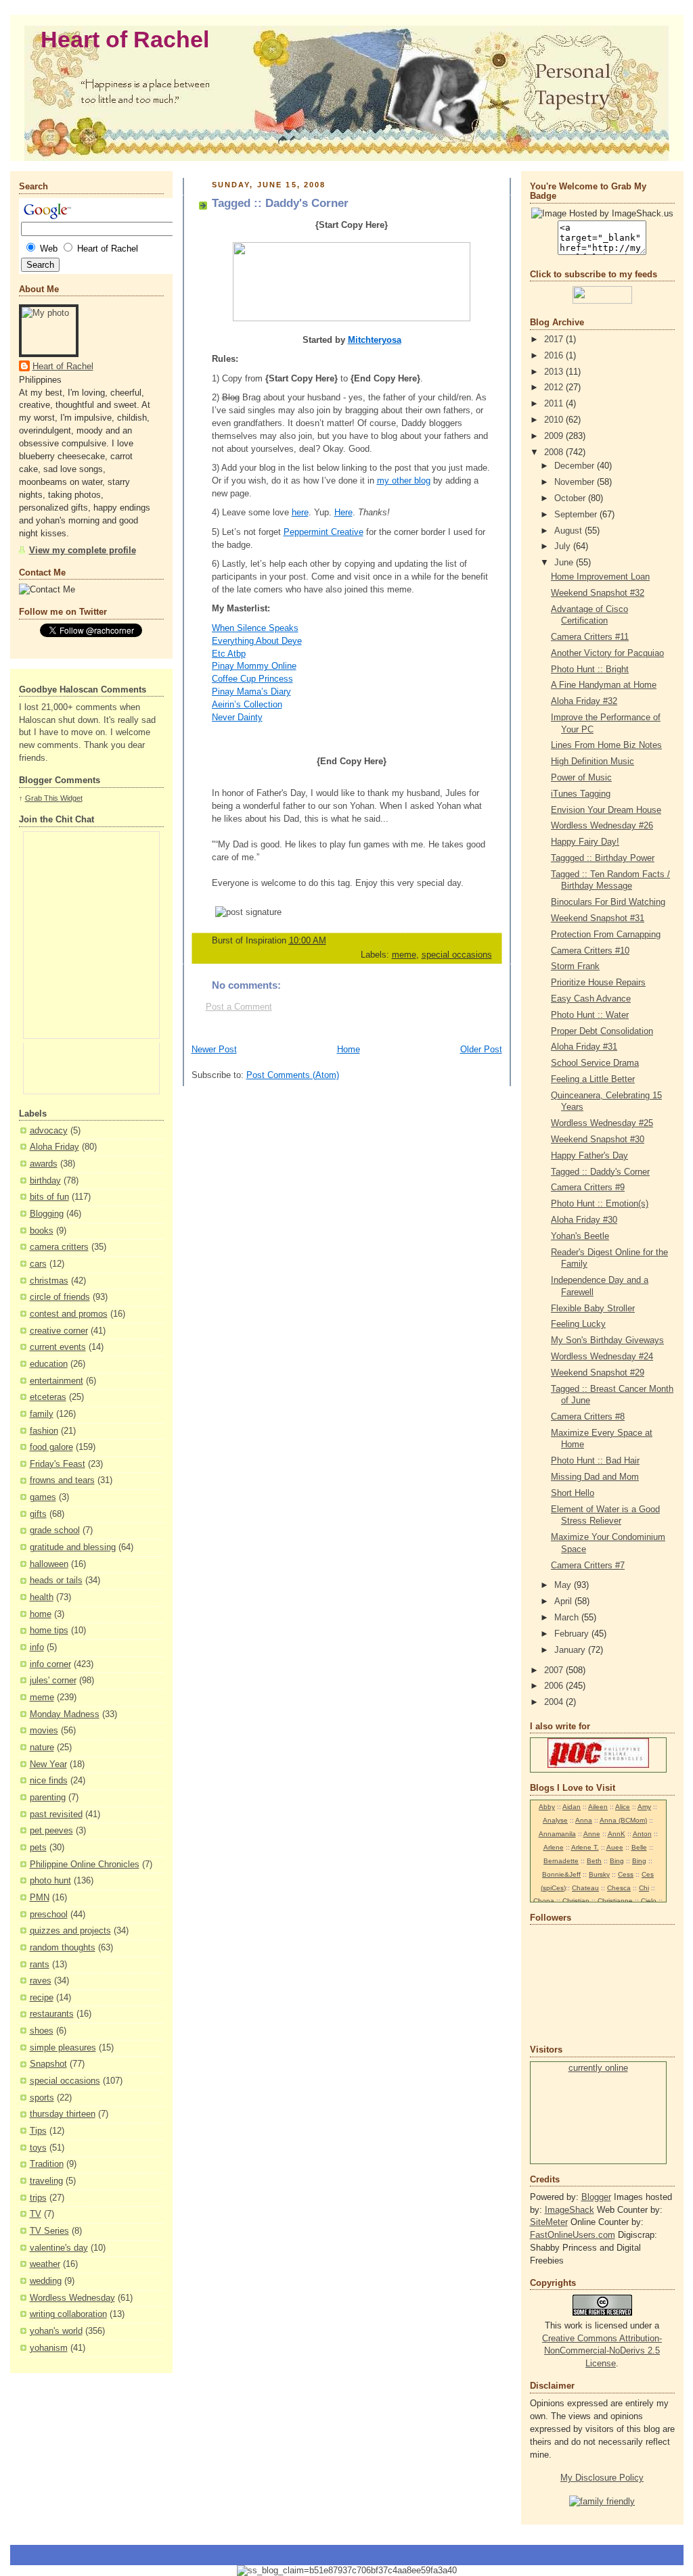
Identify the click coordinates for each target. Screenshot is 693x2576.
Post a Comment (239, 1007)
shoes (42, 2031)
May (564, 1585)
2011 (555, 404)
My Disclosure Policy (602, 2478)
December (576, 466)
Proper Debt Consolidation (602, 1031)
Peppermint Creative (323, 532)
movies (44, 1731)
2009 (555, 436)
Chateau (585, 1888)
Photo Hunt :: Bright (590, 670)
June (565, 563)
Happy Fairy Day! (585, 842)
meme (42, 1697)
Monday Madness (65, 1714)
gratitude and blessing (73, 1547)
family (42, 1414)
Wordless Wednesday (72, 2298)
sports (42, 2098)
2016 (555, 356)
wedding (46, 2281)
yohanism (49, 2348)
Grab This (43, 798)
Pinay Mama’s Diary (251, 692)
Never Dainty (237, 718)
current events (58, 1347)
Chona (544, 1901)
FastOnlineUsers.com (573, 2235)
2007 (555, 1670)
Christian (576, 1901)
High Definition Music (593, 762)
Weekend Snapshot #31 (598, 918)
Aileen (598, 1807)
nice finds (49, 1781)
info (37, 1647)
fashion (44, 1431)
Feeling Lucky (578, 1324)
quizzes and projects (70, 1931)
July (564, 546)
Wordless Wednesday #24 (602, 1357)
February (573, 1634)
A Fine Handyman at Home (604, 685)
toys (38, 2148)
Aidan (572, 1807)
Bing (617, 1861)
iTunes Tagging (581, 794)
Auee (615, 1847)
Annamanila (557, 1834)
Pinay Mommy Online (254, 666)
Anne (592, 1834)
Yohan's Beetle (580, 1236)
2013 (555, 372)
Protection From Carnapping (606, 935)
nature (42, 1748)
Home (349, 1050)
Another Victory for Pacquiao (607, 653)
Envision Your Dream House (606, 810)
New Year (48, 1764)
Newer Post (214, 1050)
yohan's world (56, 2331)
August (569, 531)
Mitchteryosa (375, 340)
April (564, 1601)
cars (38, 1264)
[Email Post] (479, 941)
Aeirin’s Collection (247, 705)
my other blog (404, 481)
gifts (38, 1514)
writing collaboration (68, 2314)
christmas (49, 1281)
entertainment (57, 1381)
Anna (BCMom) (623, 1820)
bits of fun (49, 1197)
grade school (55, 1530)
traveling (46, 2181)
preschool (49, 1915)
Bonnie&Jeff (561, 1874)
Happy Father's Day (589, 1156)
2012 (555, 388)
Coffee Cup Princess (252, 679)
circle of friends (60, 1297)
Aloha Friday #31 (584, 1047)
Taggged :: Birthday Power (603, 858)
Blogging (47, 1214)
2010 (555, 420)
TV (36, 2214)
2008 (555, 452)
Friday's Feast (58, 1464)
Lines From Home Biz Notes (606, 745)
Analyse (555, 1820)
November (576, 482)
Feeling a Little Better (593, 1079)
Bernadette (561, 1861)
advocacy (49, 1131)
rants (40, 1965)
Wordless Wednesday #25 (602, 1123)
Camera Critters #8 (588, 1417)
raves (41, 1981)
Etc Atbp (229, 654)
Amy (644, 1807)
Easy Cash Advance (591, 999)
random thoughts (63, 1948)
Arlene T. (585, 1847)
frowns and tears (62, 1480)
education (49, 1364)
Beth (594, 1861)
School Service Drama (595, 1063)
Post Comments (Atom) (293, 1075)
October (571, 498)
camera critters (59, 1247)
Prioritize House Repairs (598, 983)
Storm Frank (575, 966)
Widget (71, 798)
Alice (623, 1807)
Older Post (481, 1050)
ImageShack (569, 2210)
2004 (555, 1702)
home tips (49, 1631)
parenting (48, 1798)
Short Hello (573, 1493)
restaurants (52, 2014)
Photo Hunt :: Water (590, 1015)
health (42, 1597)
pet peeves (51, 1831)
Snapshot (48, 2064)
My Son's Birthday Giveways (607, 1340)
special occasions (65, 2081)
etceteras (48, 1397)
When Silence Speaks (255, 628)
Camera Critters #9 (588, 1188)
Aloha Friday (54, 1147)
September (577, 515)
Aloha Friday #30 (584, 1220)
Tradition (47, 2164)
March (568, 1618)
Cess (626, 1874)
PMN (40, 1898)
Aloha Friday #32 (584, 701)
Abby (547, 1807)
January (571, 1650)
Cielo (649, 1901)
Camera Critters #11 (590, 637)
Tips (38, 2131)
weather (45, 2264)
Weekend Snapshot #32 (598, 593)
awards (44, 1164)
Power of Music (581, 778)
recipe (42, 1998)
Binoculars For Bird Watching (608, 902)
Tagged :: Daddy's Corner (600, 1172)
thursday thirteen (63, 2114)
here (300, 513)
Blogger (596, 2197)
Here (343, 513)
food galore (51, 1447)
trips (38, 2198)
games (43, 1497)
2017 (555, 339)
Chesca (619, 1888)
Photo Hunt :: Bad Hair (595, 1461)
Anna (584, 1820)
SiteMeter (549, 2222)
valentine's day (59, 2248)
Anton (642, 1834)
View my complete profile (83, 551)
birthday (45, 1181)
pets (38, 1848)
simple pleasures (63, 2048)
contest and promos (69, 1314)
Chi (644, 1888)
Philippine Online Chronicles (85, 1865)
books (42, 1231)
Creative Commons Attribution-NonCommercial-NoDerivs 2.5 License (602, 2351)
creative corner (59, 1331)
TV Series (49, 2231)
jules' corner (53, 1681)
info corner (50, 1664)
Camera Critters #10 (590, 951)
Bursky (599, 1874)
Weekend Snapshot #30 (598, 1140)
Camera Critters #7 (588, 1566)
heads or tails (56, 1580)
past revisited (56, 1814)
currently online (598, 2068)
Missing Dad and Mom (595, 1477)
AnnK (617, 1834)
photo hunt (50, 1881)
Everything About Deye (257, 641)
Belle (639, 1847)
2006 (555, 1686)
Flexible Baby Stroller (593, 1309)
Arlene (554, 1847)
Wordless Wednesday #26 (602, 826)
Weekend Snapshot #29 (598, 1373)
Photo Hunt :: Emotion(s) (600, 1204)
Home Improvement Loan (600, 577)
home (41, 1614)
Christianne (615, 1901)
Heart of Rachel (125, 40)
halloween (49, 1564)
